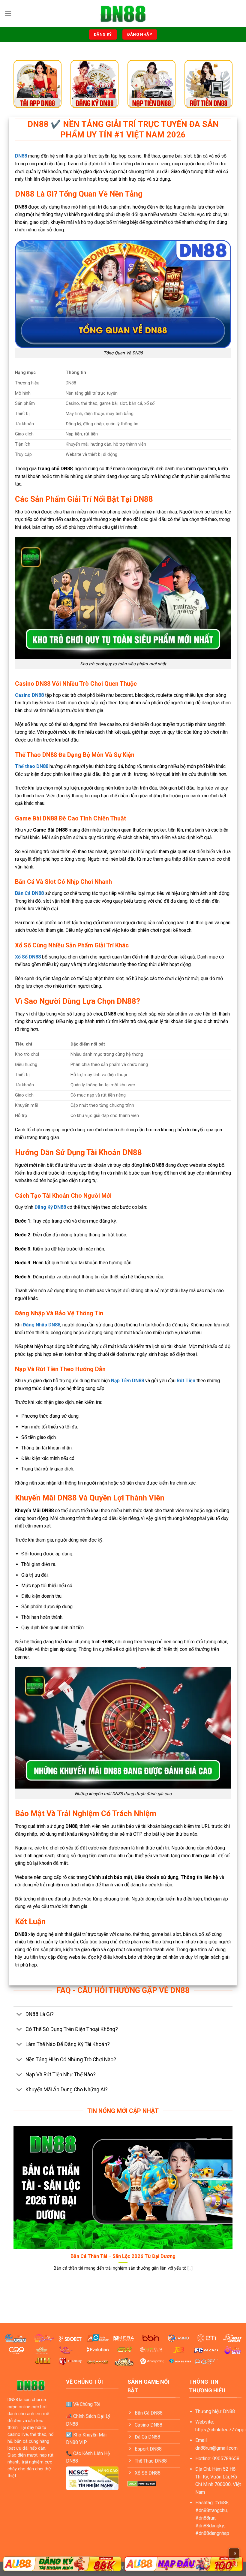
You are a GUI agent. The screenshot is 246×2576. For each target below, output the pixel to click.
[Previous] (12, 2206)
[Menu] (8, 13)
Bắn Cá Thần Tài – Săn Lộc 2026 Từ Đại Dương (123, 2256)
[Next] (234, 2206)
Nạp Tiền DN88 (127, 1381)
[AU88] (62, 2564)
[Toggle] (19, 2015)
